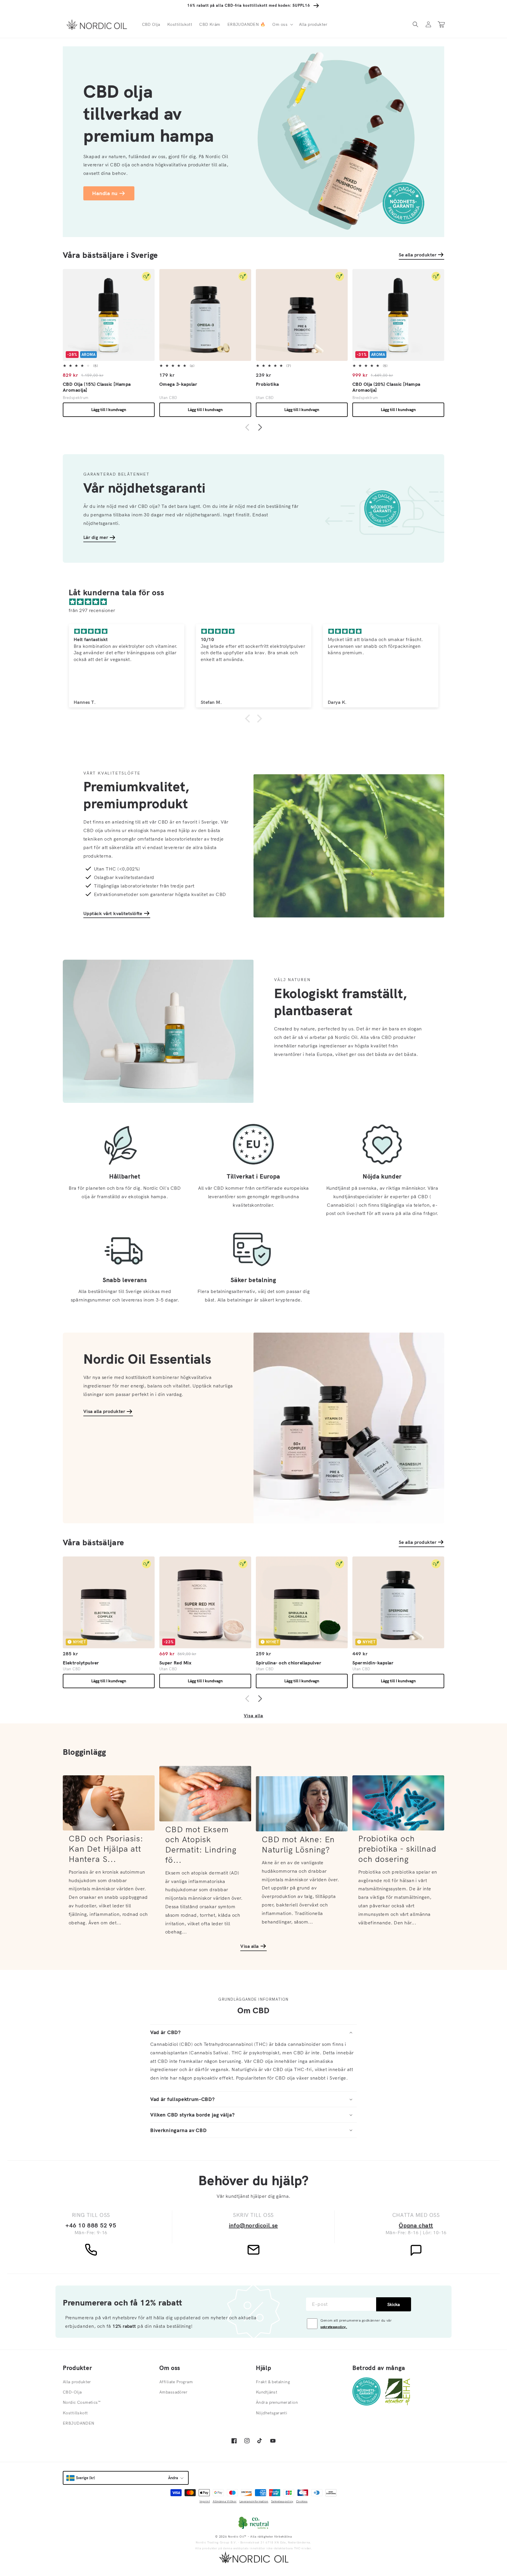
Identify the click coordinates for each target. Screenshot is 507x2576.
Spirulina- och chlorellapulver (289, 1663)
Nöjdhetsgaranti (272, 2413)
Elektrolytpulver (81, 1663)
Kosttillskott (75, 2413)
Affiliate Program (176, 2382)
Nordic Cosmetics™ (82, 2402)
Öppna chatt (416, 2225)
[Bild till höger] (260, 428)
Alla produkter (77, 2382)
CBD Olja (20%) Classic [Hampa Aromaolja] (386, 387)
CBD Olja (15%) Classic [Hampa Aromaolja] (97, 387)
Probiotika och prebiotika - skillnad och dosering (397, 1849)
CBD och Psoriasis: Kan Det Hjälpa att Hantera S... (106, 1849)
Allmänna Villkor (225, 2501)
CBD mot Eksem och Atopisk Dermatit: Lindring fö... (201, 1845)
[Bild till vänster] (247, 428)
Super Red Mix (175, 1663)
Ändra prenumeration (277, 2402)
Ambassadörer (173, 2392)
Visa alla (253, 1716)
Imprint (205, 2501)
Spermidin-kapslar (373, 1663)
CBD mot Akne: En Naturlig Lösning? (298, 1844)
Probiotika (267, 384)
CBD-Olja (72, 2392)
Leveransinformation (254, 2501)
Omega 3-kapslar (178, 384)
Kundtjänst (267, 2392)
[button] (282, 24)
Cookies (302, 2501)
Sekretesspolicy (282, 2501)
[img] (256, 602)
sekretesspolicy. (334, 2327)
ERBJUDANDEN (79, 2423)
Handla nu (105, 193)
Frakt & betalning (273, 2382)
